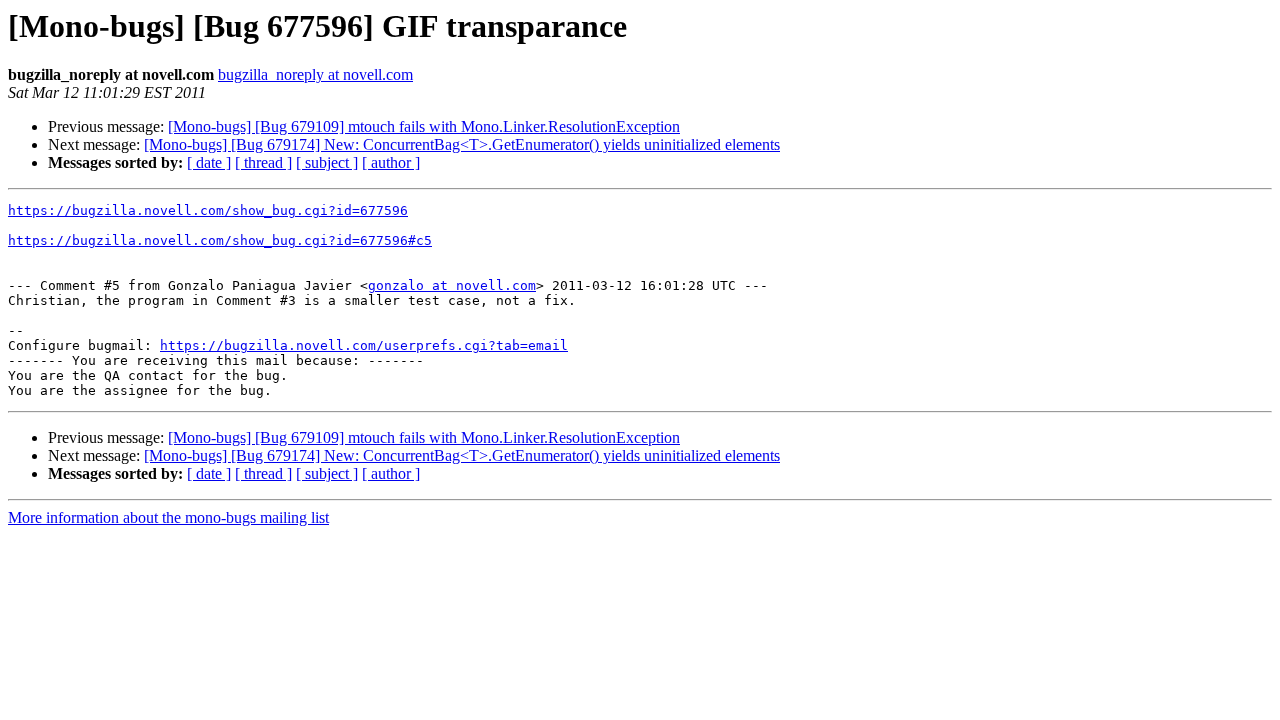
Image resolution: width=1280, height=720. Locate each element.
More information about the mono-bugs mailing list (168, 517)
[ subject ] (327, 162)
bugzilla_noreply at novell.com (315, 74)
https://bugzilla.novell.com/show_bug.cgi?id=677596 (208, 210)
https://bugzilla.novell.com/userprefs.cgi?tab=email (364, 345)
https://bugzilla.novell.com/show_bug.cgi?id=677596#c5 (220, 240)
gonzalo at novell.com (452, 285)
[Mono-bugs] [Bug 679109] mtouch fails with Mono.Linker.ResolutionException (424, 126)
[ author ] (391, 162)
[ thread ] (263, 162)
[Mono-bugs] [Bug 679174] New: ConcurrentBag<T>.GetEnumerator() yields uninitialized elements (462, 144)
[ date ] (209, 162)
